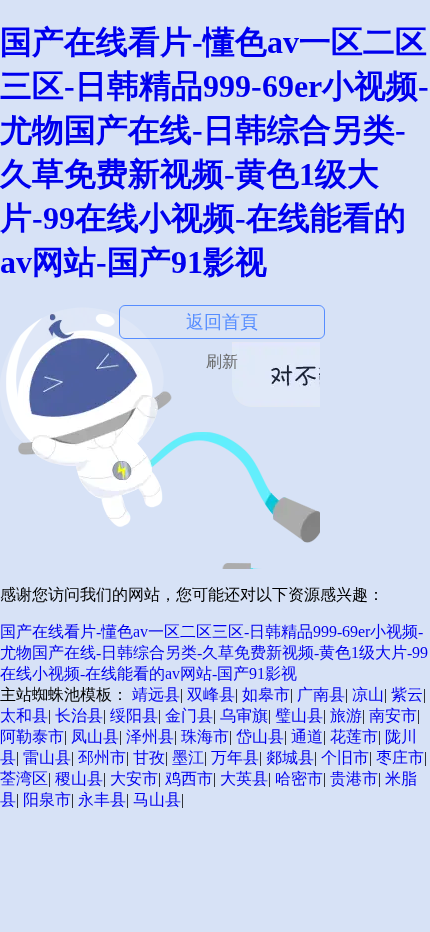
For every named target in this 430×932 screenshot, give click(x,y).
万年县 (235, 757)
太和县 (24, 715)
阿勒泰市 (32, 736)
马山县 (157, 799)
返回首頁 (222, 322)
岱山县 (260, 736)
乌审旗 (244, 715)
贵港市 (354, 778)
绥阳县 (134, 715)
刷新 (222, 361)
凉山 (368, 694)
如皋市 (266, 694)
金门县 (189, 715)
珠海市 (205, 736)
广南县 (321, 694)
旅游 (346, 715)
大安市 (134, 778)
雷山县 (47, 757)
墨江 (188, 757)
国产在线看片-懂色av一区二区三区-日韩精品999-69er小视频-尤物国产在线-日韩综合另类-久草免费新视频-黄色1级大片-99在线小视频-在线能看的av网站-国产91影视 (214, 652)
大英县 (244, 778)
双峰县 (211, 694)
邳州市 (102, 757)
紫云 (407, 694)
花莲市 (354, 736)
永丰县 (102, 799)
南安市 (393, 715)
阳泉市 (47, 799)
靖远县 (156, 694)
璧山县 (299, 715)
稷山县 (79, 778)
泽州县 (150, 736)
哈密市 (299, 778)
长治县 (79, 715)
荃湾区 (24, 778)
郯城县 (290, 757)
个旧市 (345, 757)
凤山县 (95, 736)
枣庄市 (400, 757)
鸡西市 (189, 778)
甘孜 (149, 757)
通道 (307, 736)
